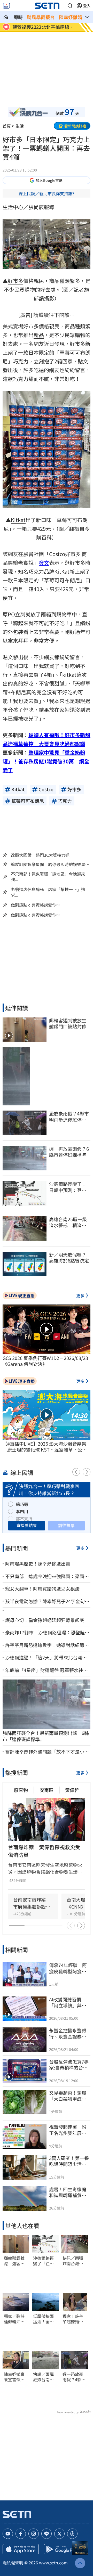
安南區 (47, 1790)
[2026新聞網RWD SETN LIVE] (6, 6)
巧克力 (21, 361)
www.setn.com (53, 2563)
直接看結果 (27, 1525)
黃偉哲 (72, 1790)
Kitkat (18, 520)
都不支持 (24, 1519)
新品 (39, 335)
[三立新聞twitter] (59, 2534)
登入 (87, 6)
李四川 (22, 1511)
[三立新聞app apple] (21, 2549)
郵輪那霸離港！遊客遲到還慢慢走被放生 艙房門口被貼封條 (14, 2261)
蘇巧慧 (22, 1504)
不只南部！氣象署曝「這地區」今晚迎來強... (48, 877)
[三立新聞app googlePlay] (62, 2549)
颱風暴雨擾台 (41, 17)
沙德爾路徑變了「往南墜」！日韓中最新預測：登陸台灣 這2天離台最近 (45, 2261)
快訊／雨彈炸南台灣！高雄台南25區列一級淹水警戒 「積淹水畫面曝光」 (73, 2261)
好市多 (16, 281)
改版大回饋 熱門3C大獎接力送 (40, 855)
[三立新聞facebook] (21, 2534)
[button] (70, 6)
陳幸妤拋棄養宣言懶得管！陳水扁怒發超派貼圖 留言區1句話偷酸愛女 (16, 2377)
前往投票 (66, 1525)
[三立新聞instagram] (34, 2534)
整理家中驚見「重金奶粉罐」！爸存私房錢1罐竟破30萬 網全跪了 (46, 761)
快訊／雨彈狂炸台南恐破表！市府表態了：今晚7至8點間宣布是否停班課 (44, 2377)
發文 (44, 563)
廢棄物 (21, 1790)
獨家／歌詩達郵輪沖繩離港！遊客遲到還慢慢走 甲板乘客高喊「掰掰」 (14, 2319)
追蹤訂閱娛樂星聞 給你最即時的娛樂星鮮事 (50, 864)
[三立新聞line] (47, 2534)
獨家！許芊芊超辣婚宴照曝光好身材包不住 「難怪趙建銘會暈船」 (73, 2319)
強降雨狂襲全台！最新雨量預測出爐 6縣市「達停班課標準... (46, 1736)
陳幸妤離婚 (71, 17)
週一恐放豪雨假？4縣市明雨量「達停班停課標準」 (74, 2377)
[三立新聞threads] (72, 2534)
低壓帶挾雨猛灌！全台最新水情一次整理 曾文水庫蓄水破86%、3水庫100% (45, 2319)
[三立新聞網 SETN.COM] (6, 17)
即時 (18, 17)
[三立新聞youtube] (8, 2534)
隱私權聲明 (13, 2563)
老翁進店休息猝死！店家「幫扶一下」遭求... (48, 892)
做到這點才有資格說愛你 (34, 905)
